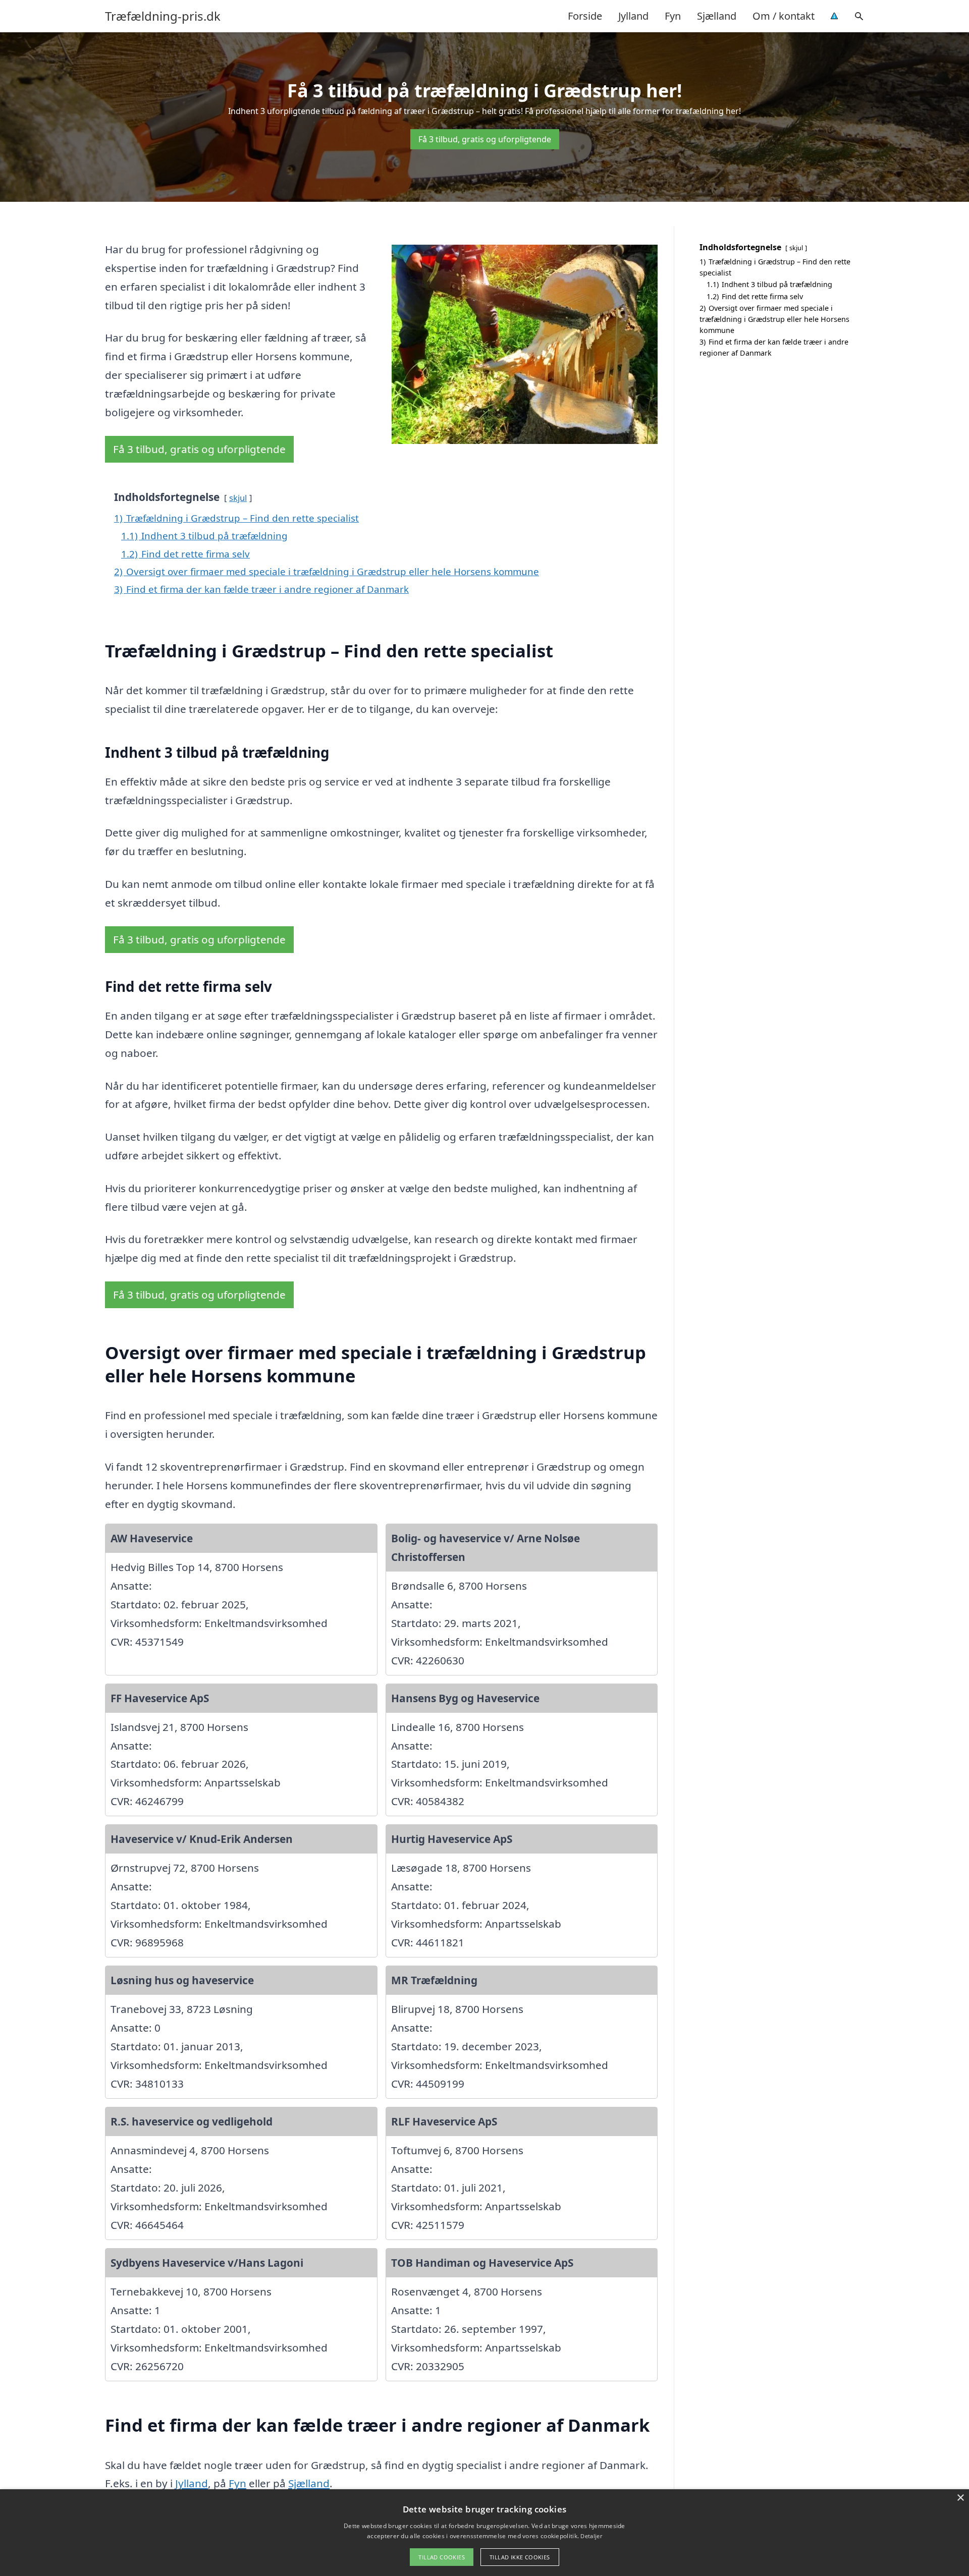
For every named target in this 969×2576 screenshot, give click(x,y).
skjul (238, 498)
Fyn (673, 16)
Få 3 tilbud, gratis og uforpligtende (485, 139)
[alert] (484, 2533)
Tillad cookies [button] (442, 2557)
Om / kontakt (784, 16)
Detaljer (591, 2536)
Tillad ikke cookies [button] (520, 2557)
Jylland (633, 16)
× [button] (960, 2498)
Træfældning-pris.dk (163, 16)
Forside (585, 16)
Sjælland (717, 16)
